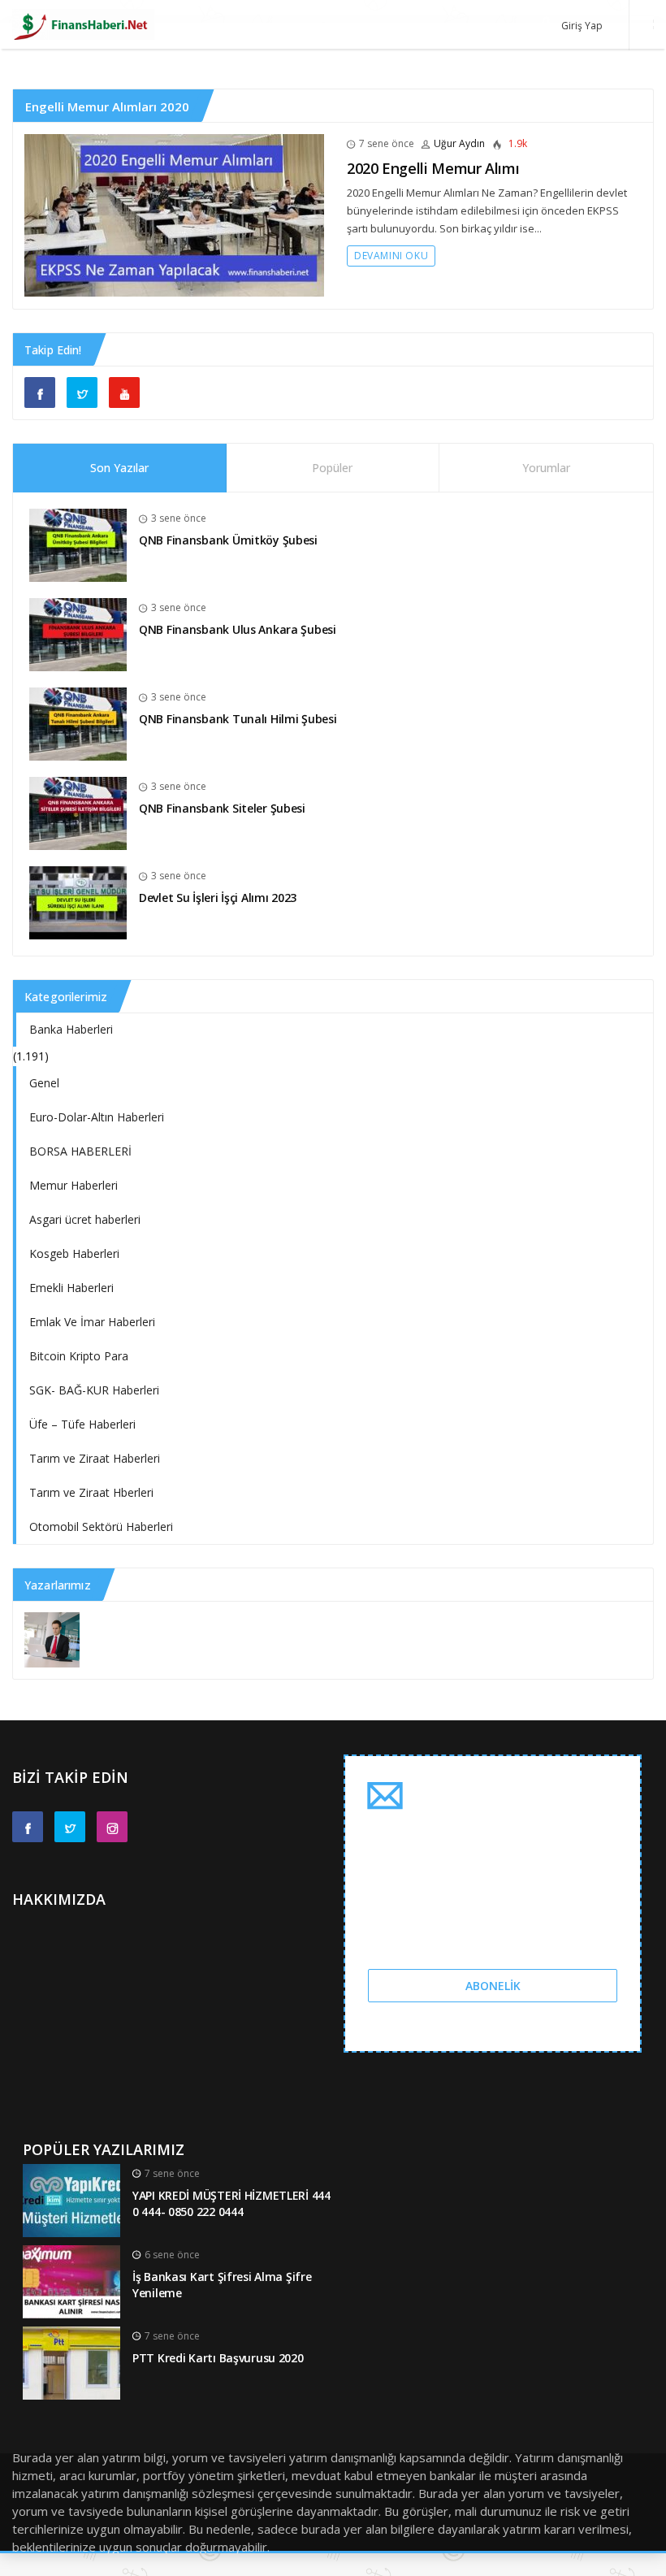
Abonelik (493, 1986)
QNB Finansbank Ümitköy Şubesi (228, 540)
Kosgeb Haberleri (74, 1253)
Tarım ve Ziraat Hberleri (91, 1492)
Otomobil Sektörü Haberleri (101, 1527)
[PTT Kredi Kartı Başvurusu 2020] (71, 2361)
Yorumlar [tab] (546, 468)
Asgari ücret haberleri (85, 1219)
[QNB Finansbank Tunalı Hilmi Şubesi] (78, 723)
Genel (44, 1083)
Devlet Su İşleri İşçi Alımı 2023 (218, 898)
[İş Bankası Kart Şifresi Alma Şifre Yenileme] (71, 2280)
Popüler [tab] (332, 468)
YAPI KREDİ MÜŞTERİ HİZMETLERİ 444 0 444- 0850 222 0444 (231, 2204)
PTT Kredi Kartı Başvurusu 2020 (218, 2358)
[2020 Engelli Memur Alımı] (174, 214)
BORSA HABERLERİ (80, 1151)
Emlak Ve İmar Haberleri (92, 1322)
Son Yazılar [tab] (119, 468)
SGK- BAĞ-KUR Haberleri (94, 1390)
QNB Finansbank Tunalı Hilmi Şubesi (238, 719)
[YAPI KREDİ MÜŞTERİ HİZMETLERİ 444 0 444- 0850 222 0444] (71, 2199)
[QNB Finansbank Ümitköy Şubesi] (78, 544)
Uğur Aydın (459, 143)
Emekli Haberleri (71, 1288)
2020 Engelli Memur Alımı (433, 168)
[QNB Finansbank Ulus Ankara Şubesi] (78, 633)
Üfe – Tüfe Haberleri (82, 1424)
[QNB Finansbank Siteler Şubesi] (78, 812)
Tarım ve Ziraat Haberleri (95, 1458)
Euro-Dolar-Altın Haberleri (97, 1117)
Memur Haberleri (74, 1185)
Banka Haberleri (71, 1029)
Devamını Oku (391, 256)
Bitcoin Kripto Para (79, 1356)
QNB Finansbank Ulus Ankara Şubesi (238, 629)
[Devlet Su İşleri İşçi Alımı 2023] (78, 902)
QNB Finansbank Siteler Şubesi (222, 808)
